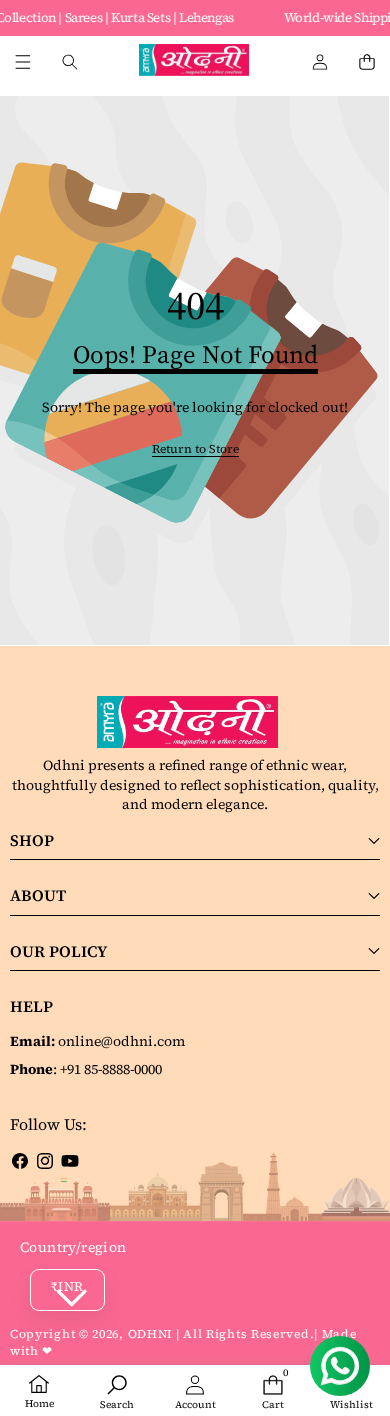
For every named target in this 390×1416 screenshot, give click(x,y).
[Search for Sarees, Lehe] (69, 62)
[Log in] (319, 62)
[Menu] (22, 62)
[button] (366, 62)
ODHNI (151, 1334)
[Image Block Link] (195, 722)
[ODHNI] (194, 62)
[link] (195, 449)
